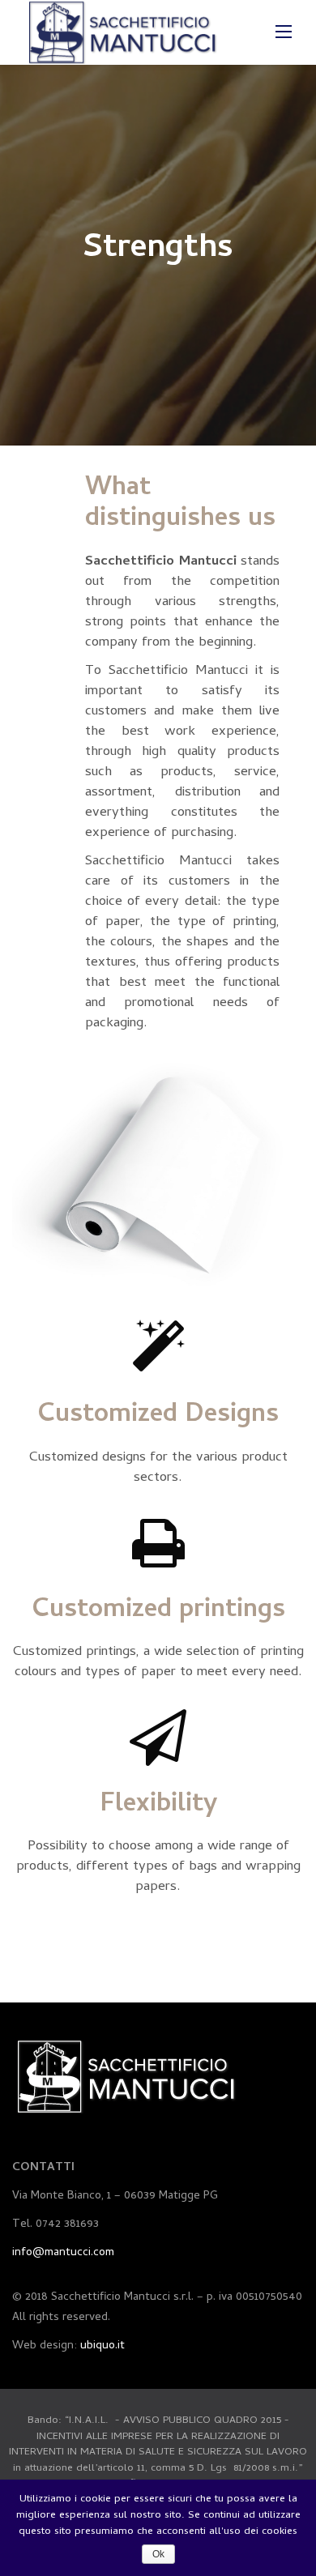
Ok (158, 2554)
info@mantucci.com (63, 2253)
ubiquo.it (102, 2346)
